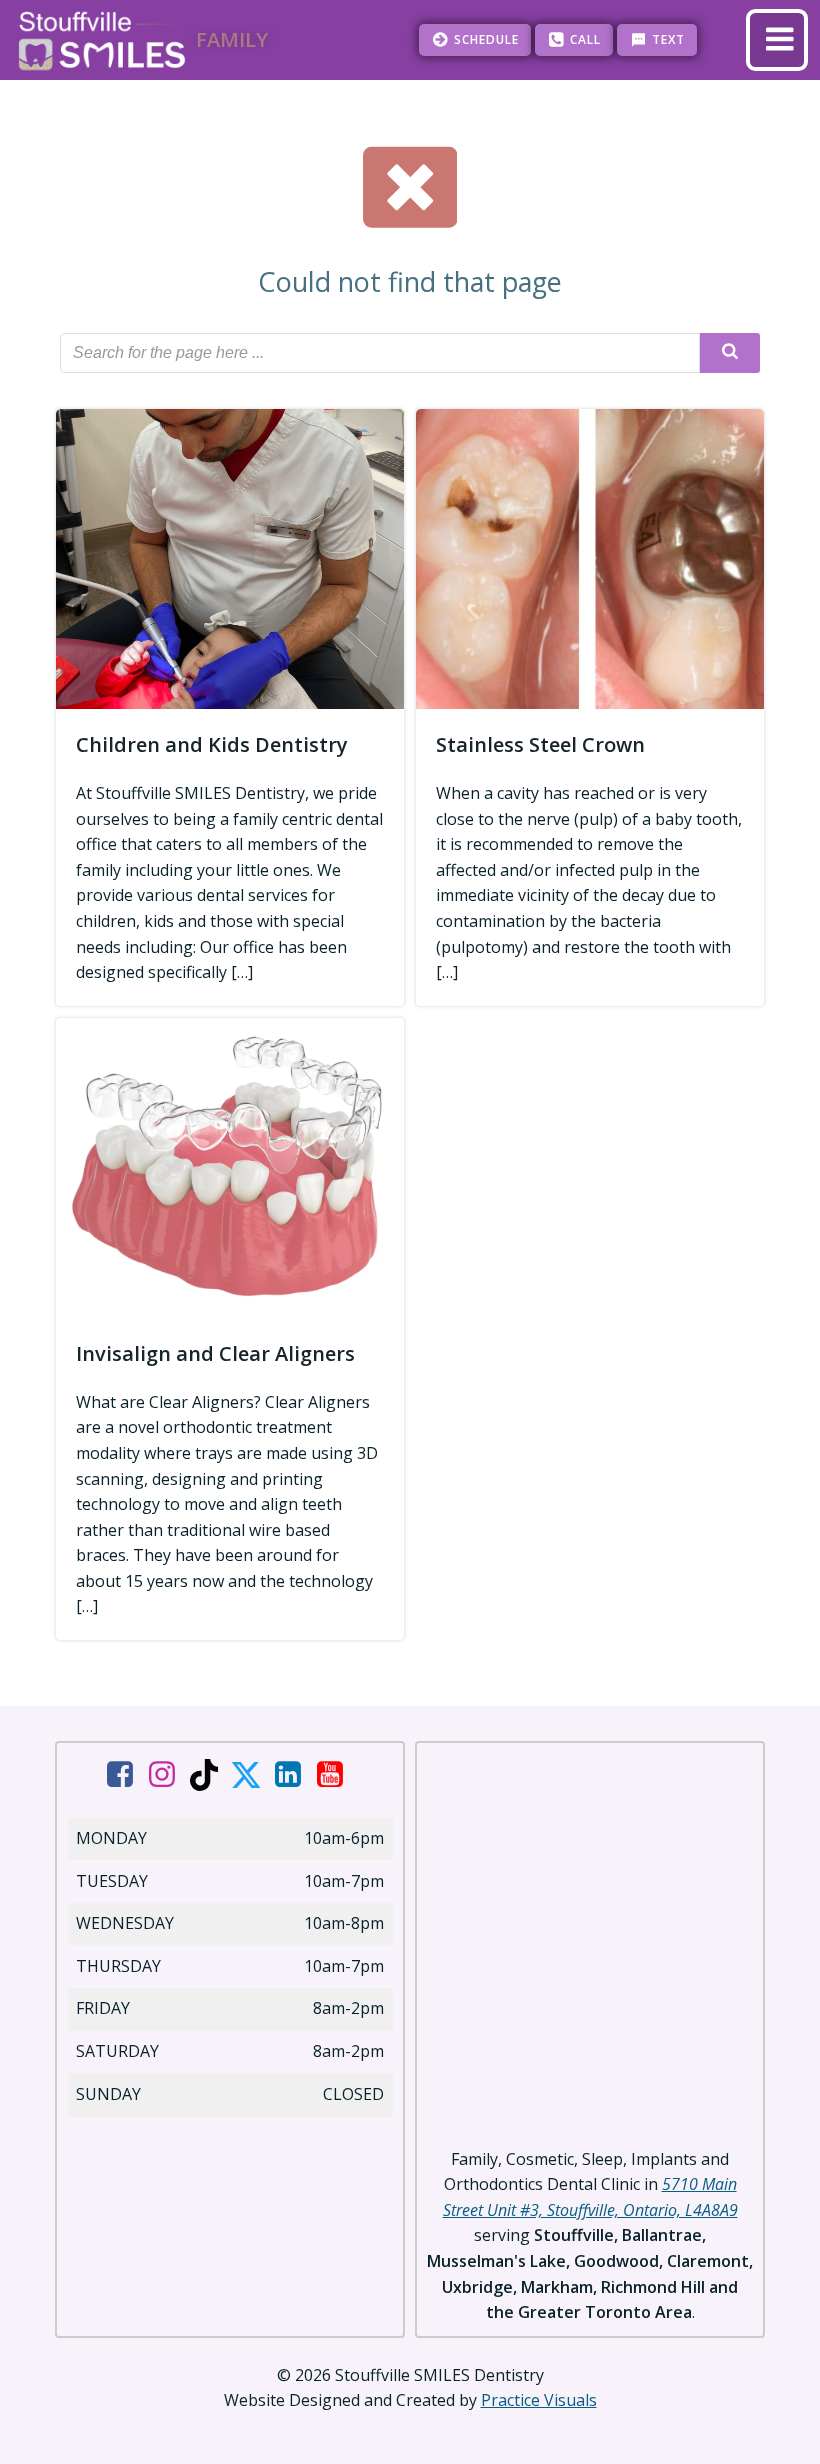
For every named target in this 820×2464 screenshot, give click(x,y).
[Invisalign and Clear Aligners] (230, 1166)
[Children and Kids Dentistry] (230, 557)
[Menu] (777, 40)
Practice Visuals (539, 2400)
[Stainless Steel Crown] (590, 557)
